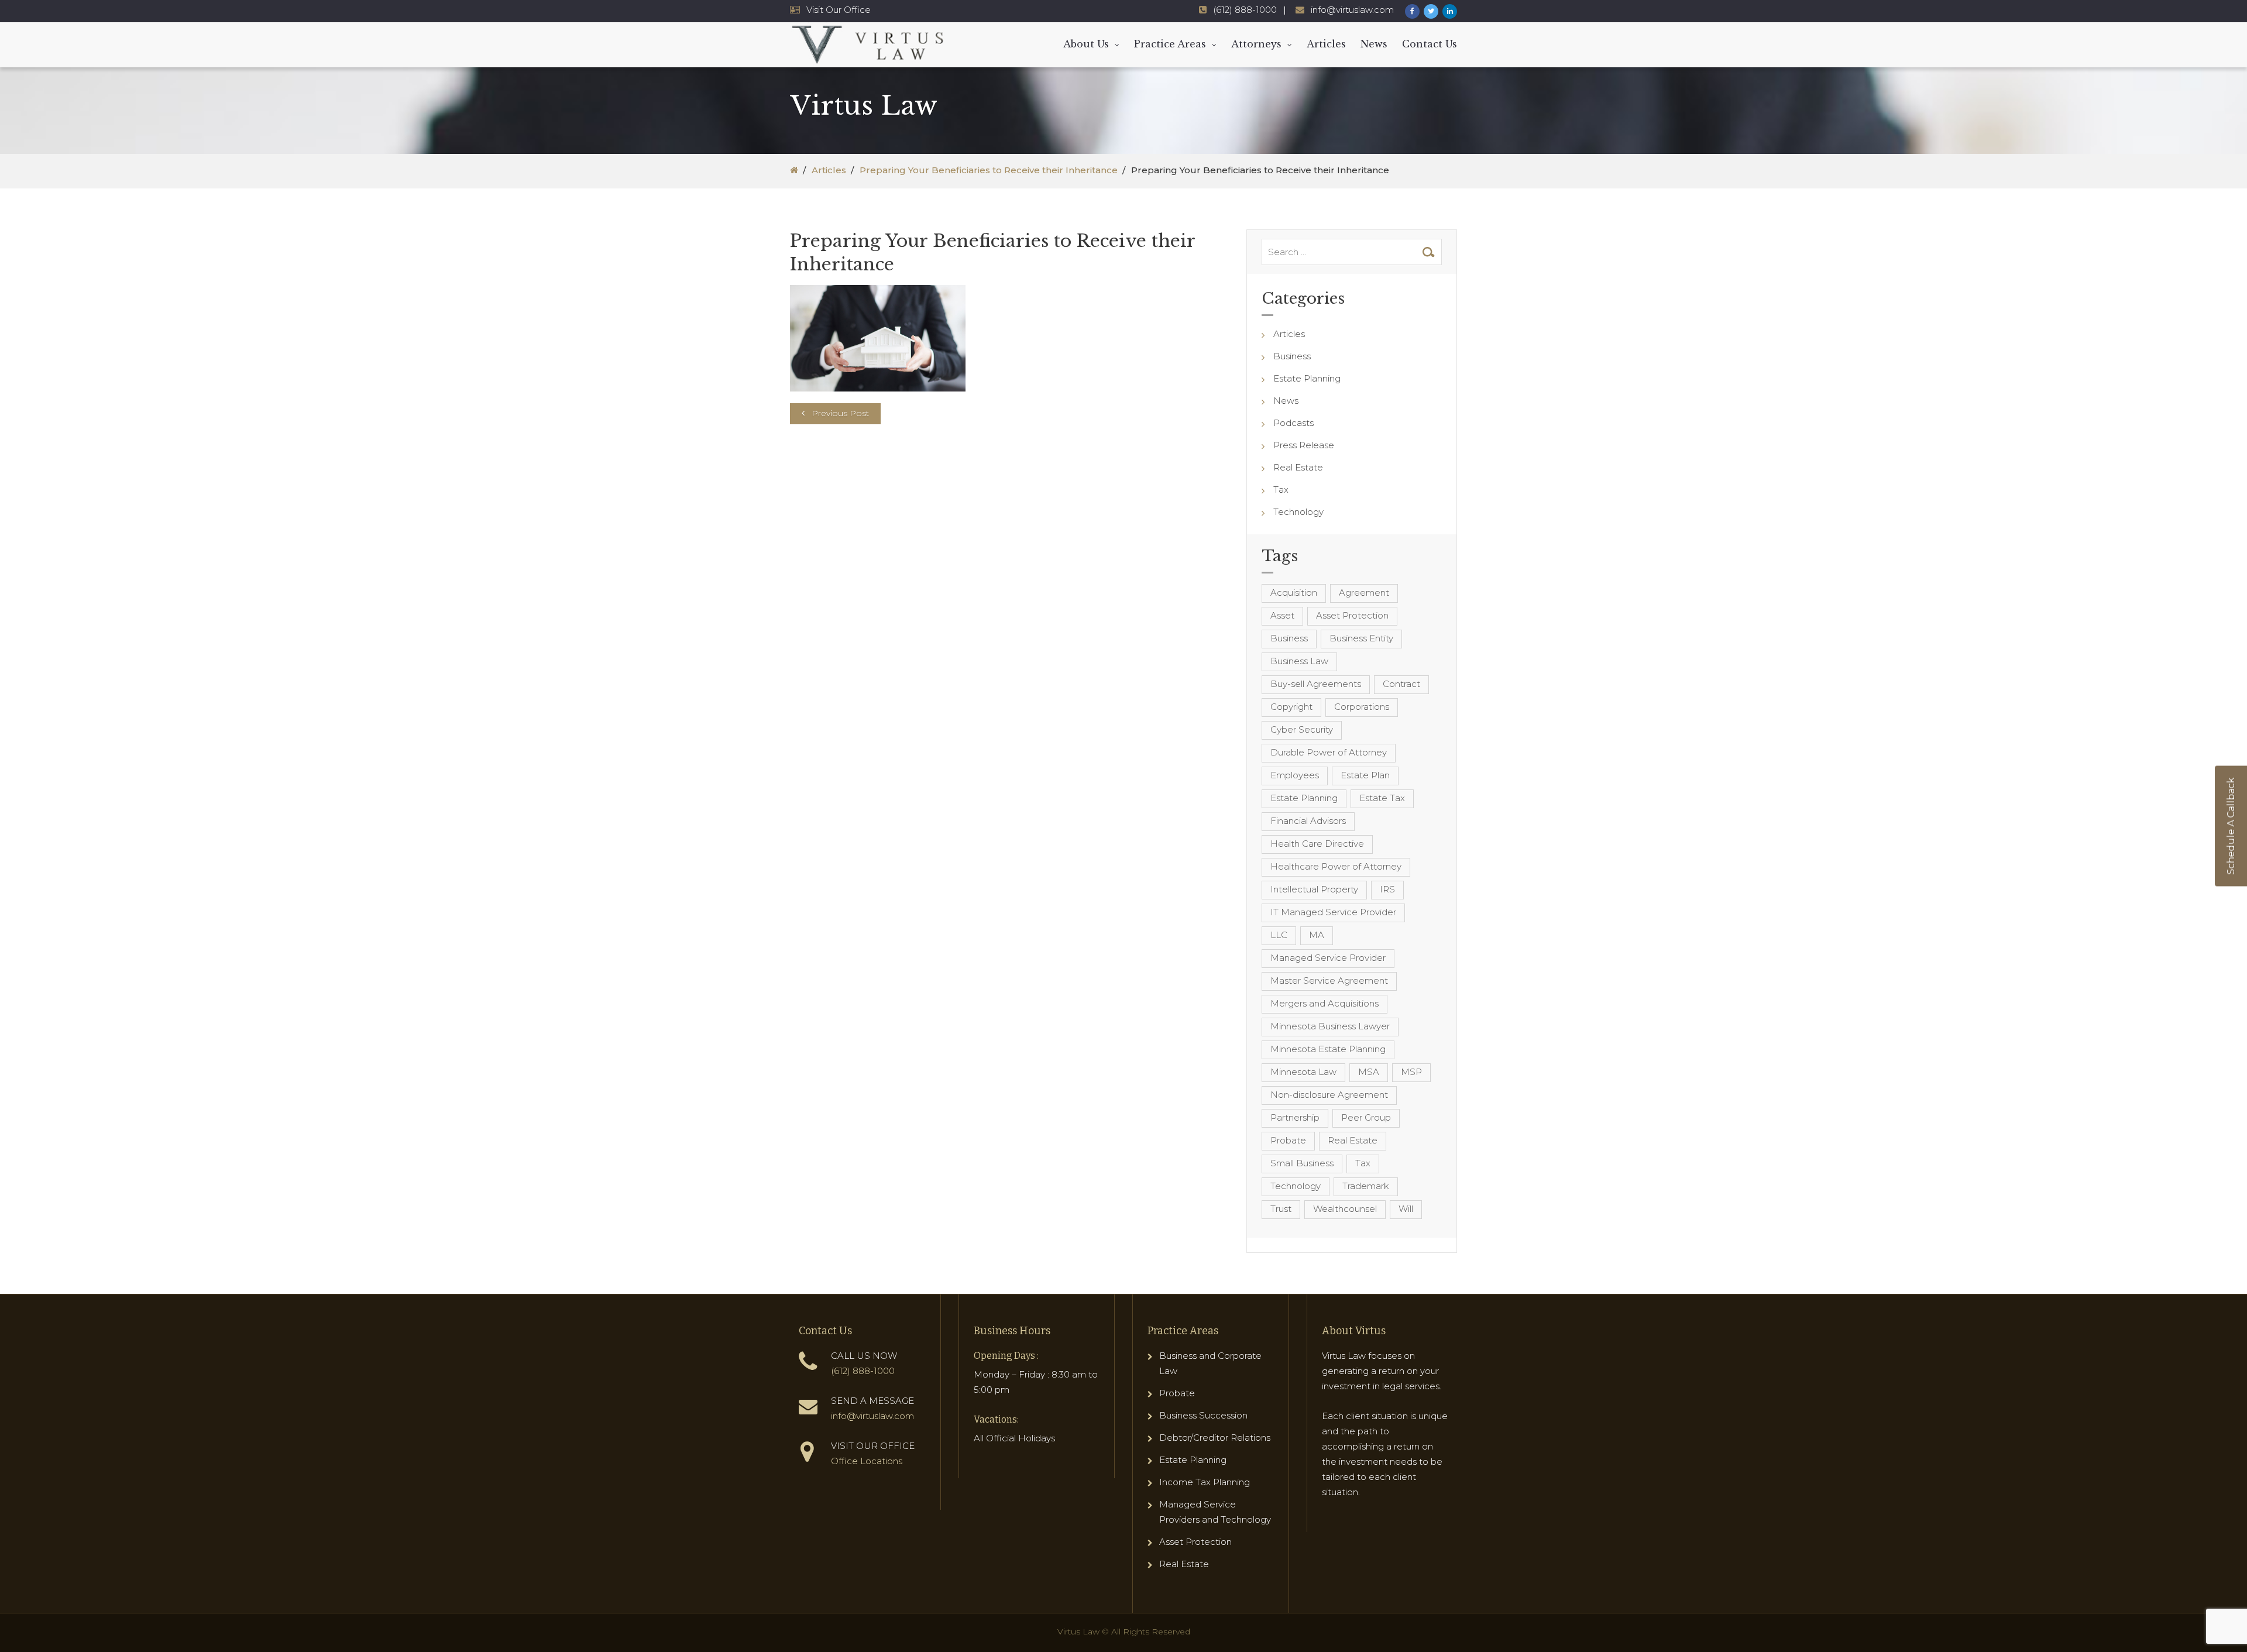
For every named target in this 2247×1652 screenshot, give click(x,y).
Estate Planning (1307, 378)
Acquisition (1294, 593)
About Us (1086, 44)
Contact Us (1430, 44)
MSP (1411, 1072)
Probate (1288, 1140)
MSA (1369, 1072)
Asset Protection (1352, 615)
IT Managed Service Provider (1333, 912)
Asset (1282, 615)
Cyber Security (1302, 729)
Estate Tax (1382, 798)
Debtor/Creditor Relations (1215, 1438)
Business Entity (1361, 638)
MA (1317, 935)
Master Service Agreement (1329, 980)
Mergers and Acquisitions (1325, 1003)
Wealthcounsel (1345, 1209)
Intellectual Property (1314, 889)
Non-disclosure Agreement (1329, 1095)
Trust (1281, 1209)
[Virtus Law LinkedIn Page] (1450, 11)
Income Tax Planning (1205, 1482)
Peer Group (1366, 1117)
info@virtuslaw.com (1352, 10)
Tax (1281, 490)
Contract (1401, 684)
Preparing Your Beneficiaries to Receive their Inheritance (989, 170)
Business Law (1299, 661)
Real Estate (1298, 467)
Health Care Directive (1317, 844)
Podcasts (1293, 423)
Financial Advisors (1308, 821)
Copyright (1291, 707)
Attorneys (1256, 44)
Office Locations (867, 1461)
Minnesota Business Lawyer (1330, 1026)
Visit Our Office (839, 10)
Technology (1298, 512)
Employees (1295, 775)
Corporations (1362, 707)
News (1374, 44)
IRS (1387, 889)
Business (1292, 356)
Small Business (1302, 1163)
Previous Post (840, 413)
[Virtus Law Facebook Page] (1412, 11)
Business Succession (1203, 1415)
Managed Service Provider (1328, 958)
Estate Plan (1365, 775)
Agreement (1364, 593)
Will (1406, 1209)
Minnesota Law (1303, 1072)
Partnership (1295, 1117)
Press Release (1304, 445)
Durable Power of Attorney (1329, 752)
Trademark (1366, 1186)
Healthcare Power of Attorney (1336, 866)
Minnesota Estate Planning (1328, 1049)
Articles (1326, 44)
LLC (1279, 935)
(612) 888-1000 (1245, 10)
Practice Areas (1170, 44)
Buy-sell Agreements (1316, 684)
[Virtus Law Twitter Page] (1431, 11)
